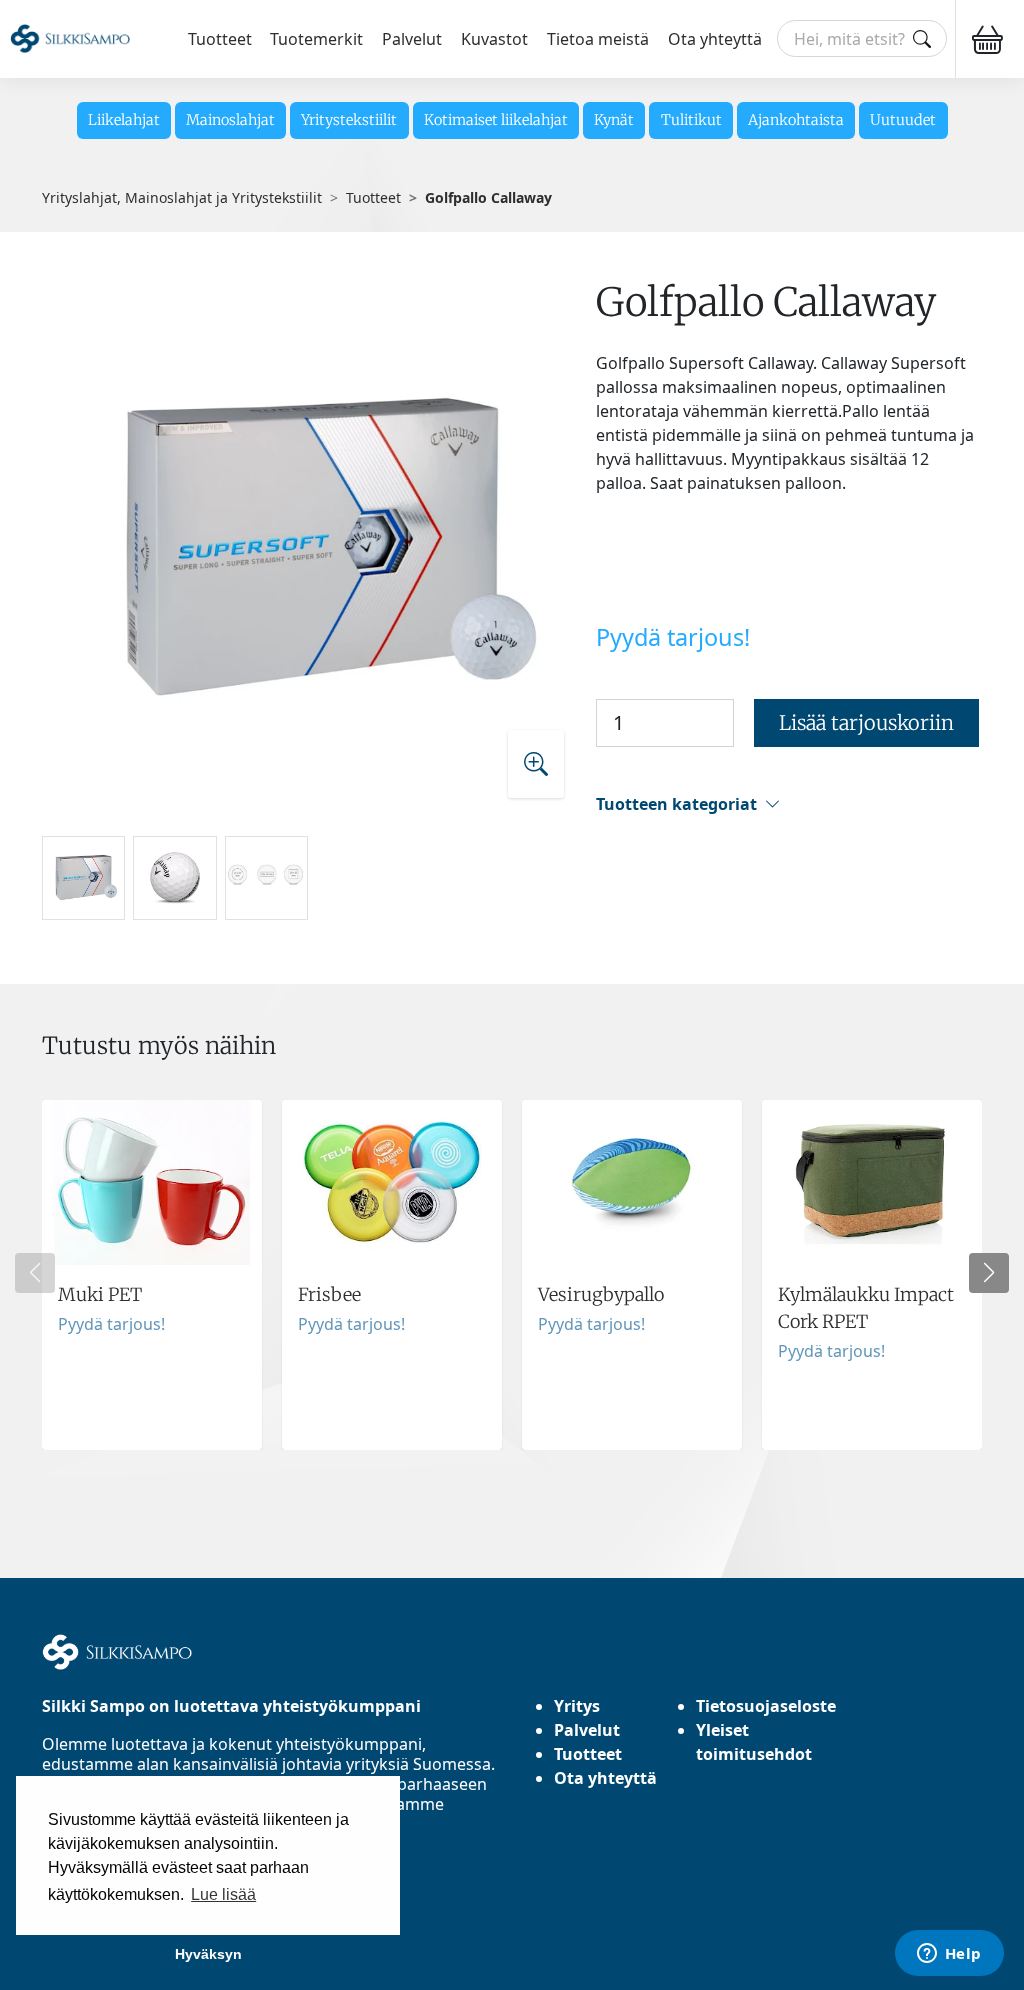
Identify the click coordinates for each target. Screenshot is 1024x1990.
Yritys (577, 1706)
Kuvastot (494, 39)
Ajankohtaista (796, 120)
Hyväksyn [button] (208, 1954)
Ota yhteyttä (715, 39)
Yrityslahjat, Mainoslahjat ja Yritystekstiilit (182, 197)
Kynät (614, 120)
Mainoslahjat (230, 120)
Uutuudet (903, 120)
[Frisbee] (392, 1275)
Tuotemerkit (316, 39)
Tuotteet (220, 39)
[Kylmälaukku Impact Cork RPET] (872, 1275)
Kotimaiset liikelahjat (496, 120)
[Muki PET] (152, 1275)
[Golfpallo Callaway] (312, 549)
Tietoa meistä (598, 39)
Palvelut (412, 39)
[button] (789, 804)
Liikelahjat (124, 120)
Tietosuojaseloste (766, 1706)
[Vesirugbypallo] (632, 1275)
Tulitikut (691, 120)
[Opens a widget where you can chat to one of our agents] (949, 1955)
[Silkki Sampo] (70, 38)
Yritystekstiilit (349, 120)
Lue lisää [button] (223, 1894)
